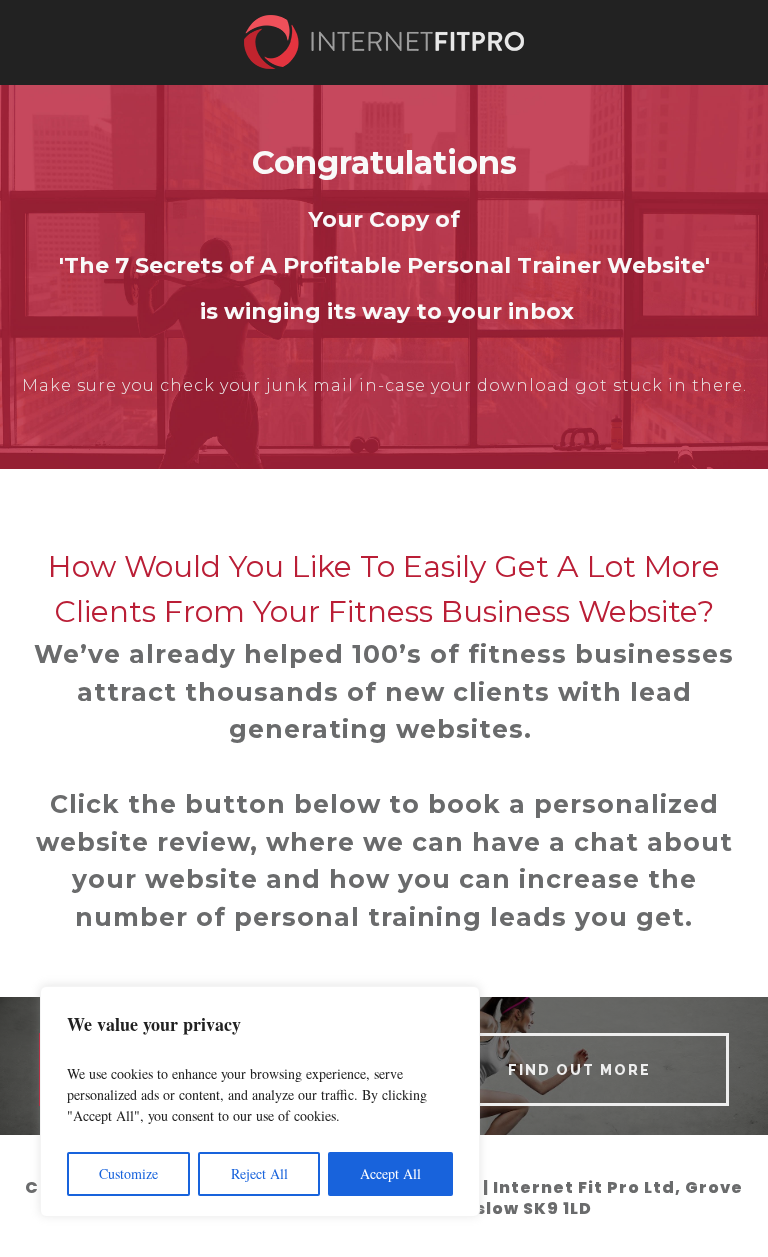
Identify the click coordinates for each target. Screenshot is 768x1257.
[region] (260, 1101)
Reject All (259, 1173)
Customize (128, 1173)
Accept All (390, 1173)
